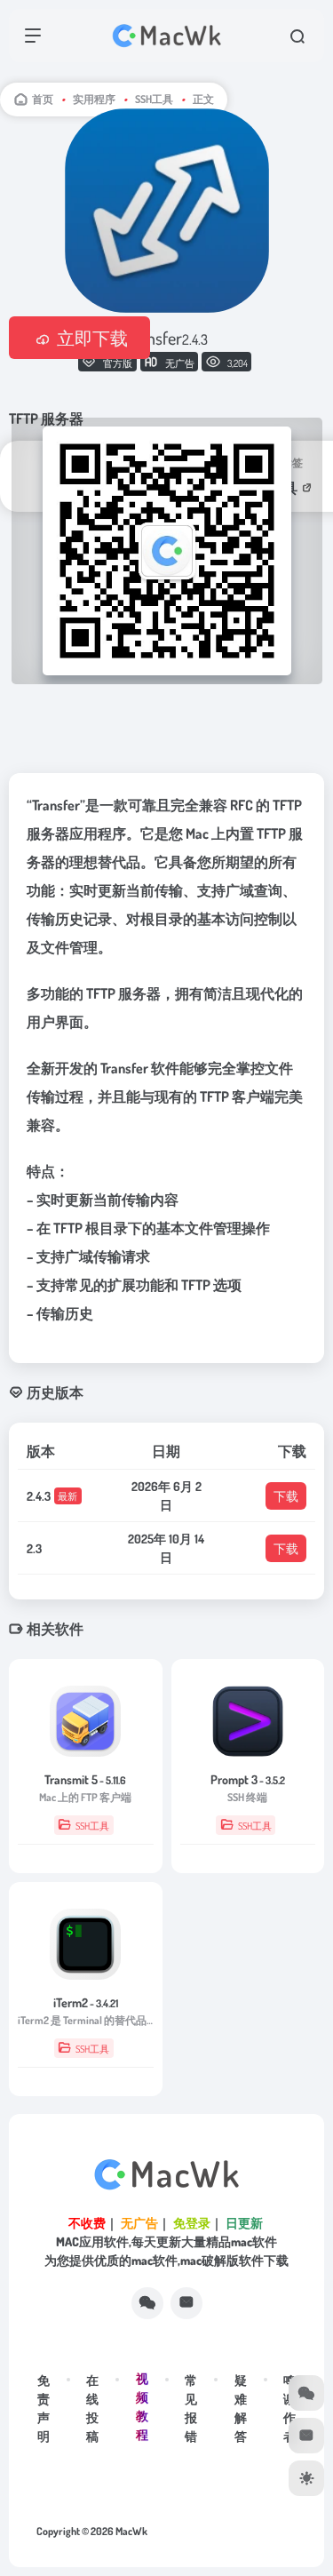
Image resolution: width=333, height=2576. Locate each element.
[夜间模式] (306, 2478)
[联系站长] (186, 2303)
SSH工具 (154, 99)
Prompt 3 (248, 1779)
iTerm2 (86, 2002)
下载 (286, 1496)
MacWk (131, 2531)
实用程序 (94, 99)
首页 (43, 99)
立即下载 (92, 338)
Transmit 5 (85, 1779)
